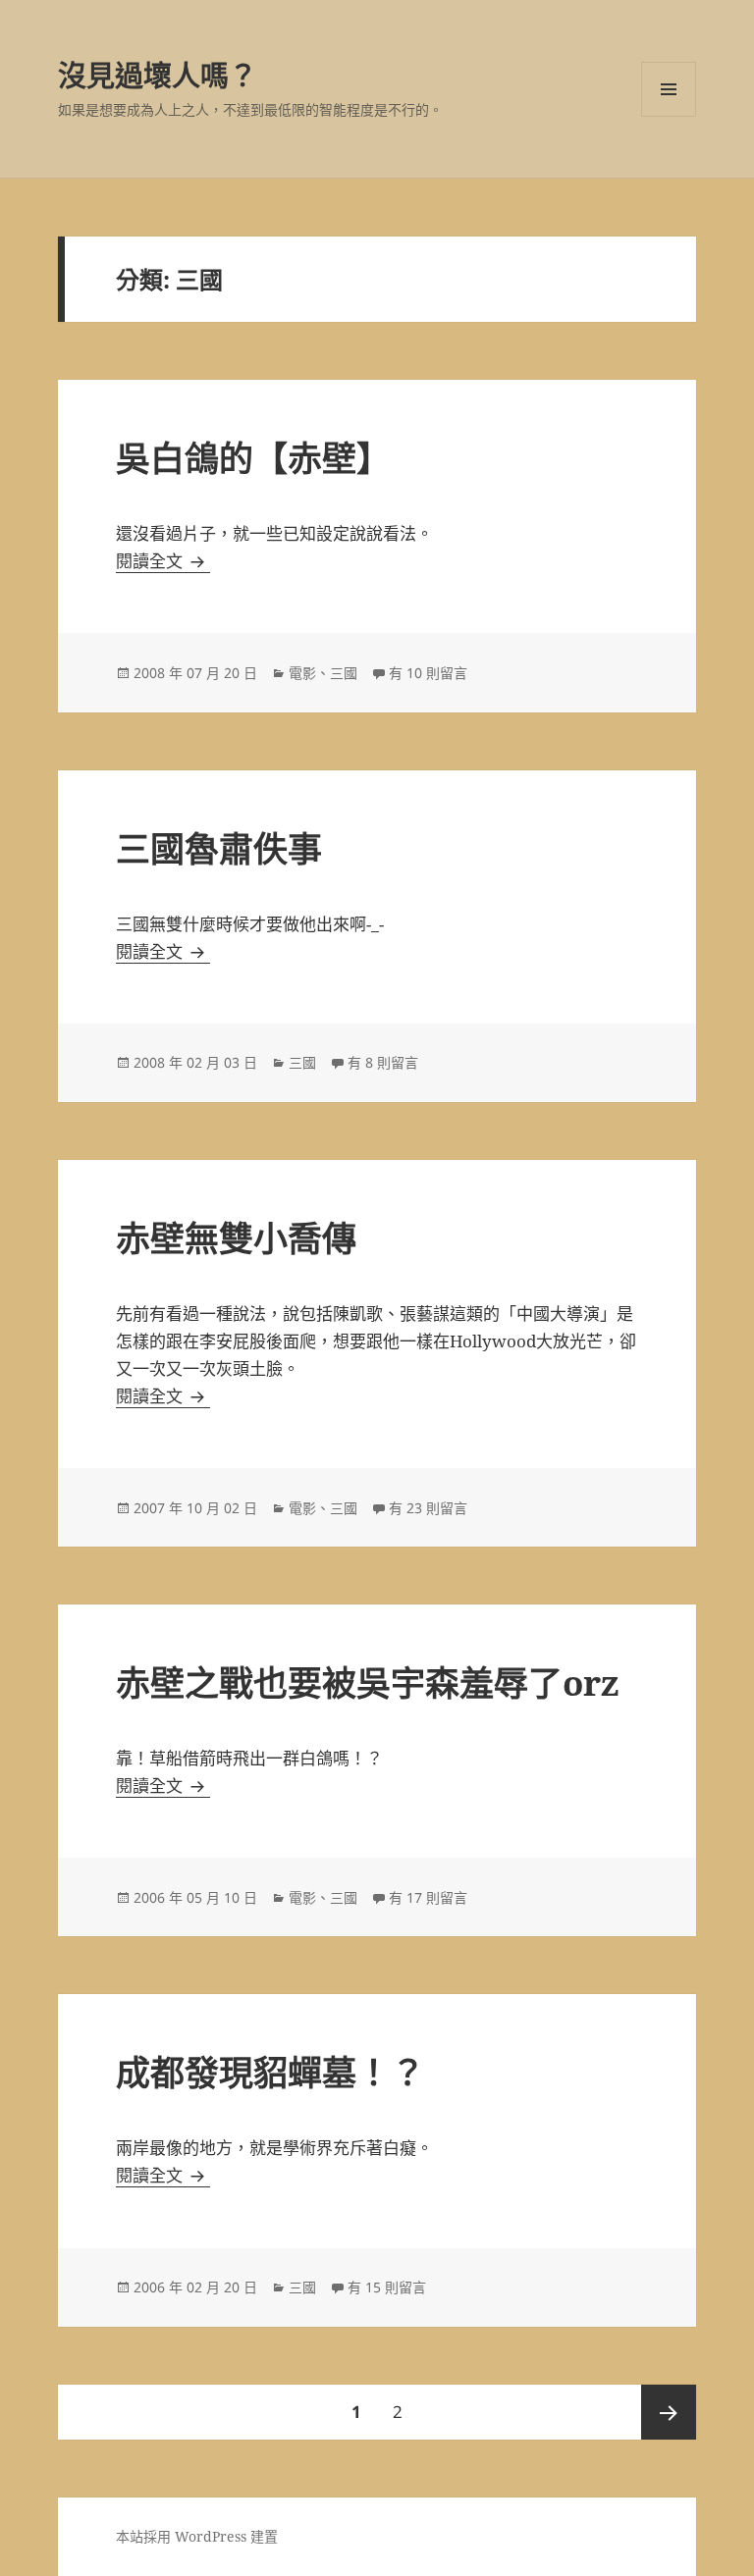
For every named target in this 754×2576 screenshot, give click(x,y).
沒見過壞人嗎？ (158, 75)
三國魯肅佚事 (219, 848)
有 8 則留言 (383, 1062)
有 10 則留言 (428, 673)
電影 (302, 673)
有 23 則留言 (428, 1508)
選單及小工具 (669, 89)
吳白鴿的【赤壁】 (253, 458)
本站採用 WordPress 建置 (197, 2536)
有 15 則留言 (387, 2287)
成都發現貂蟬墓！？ (270, 2072)
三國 (344, 673)
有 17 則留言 (428, 1897)
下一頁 (669, 2412)
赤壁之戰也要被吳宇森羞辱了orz (368, 1682)
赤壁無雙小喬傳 (236, 1238)
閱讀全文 (163, 561)
